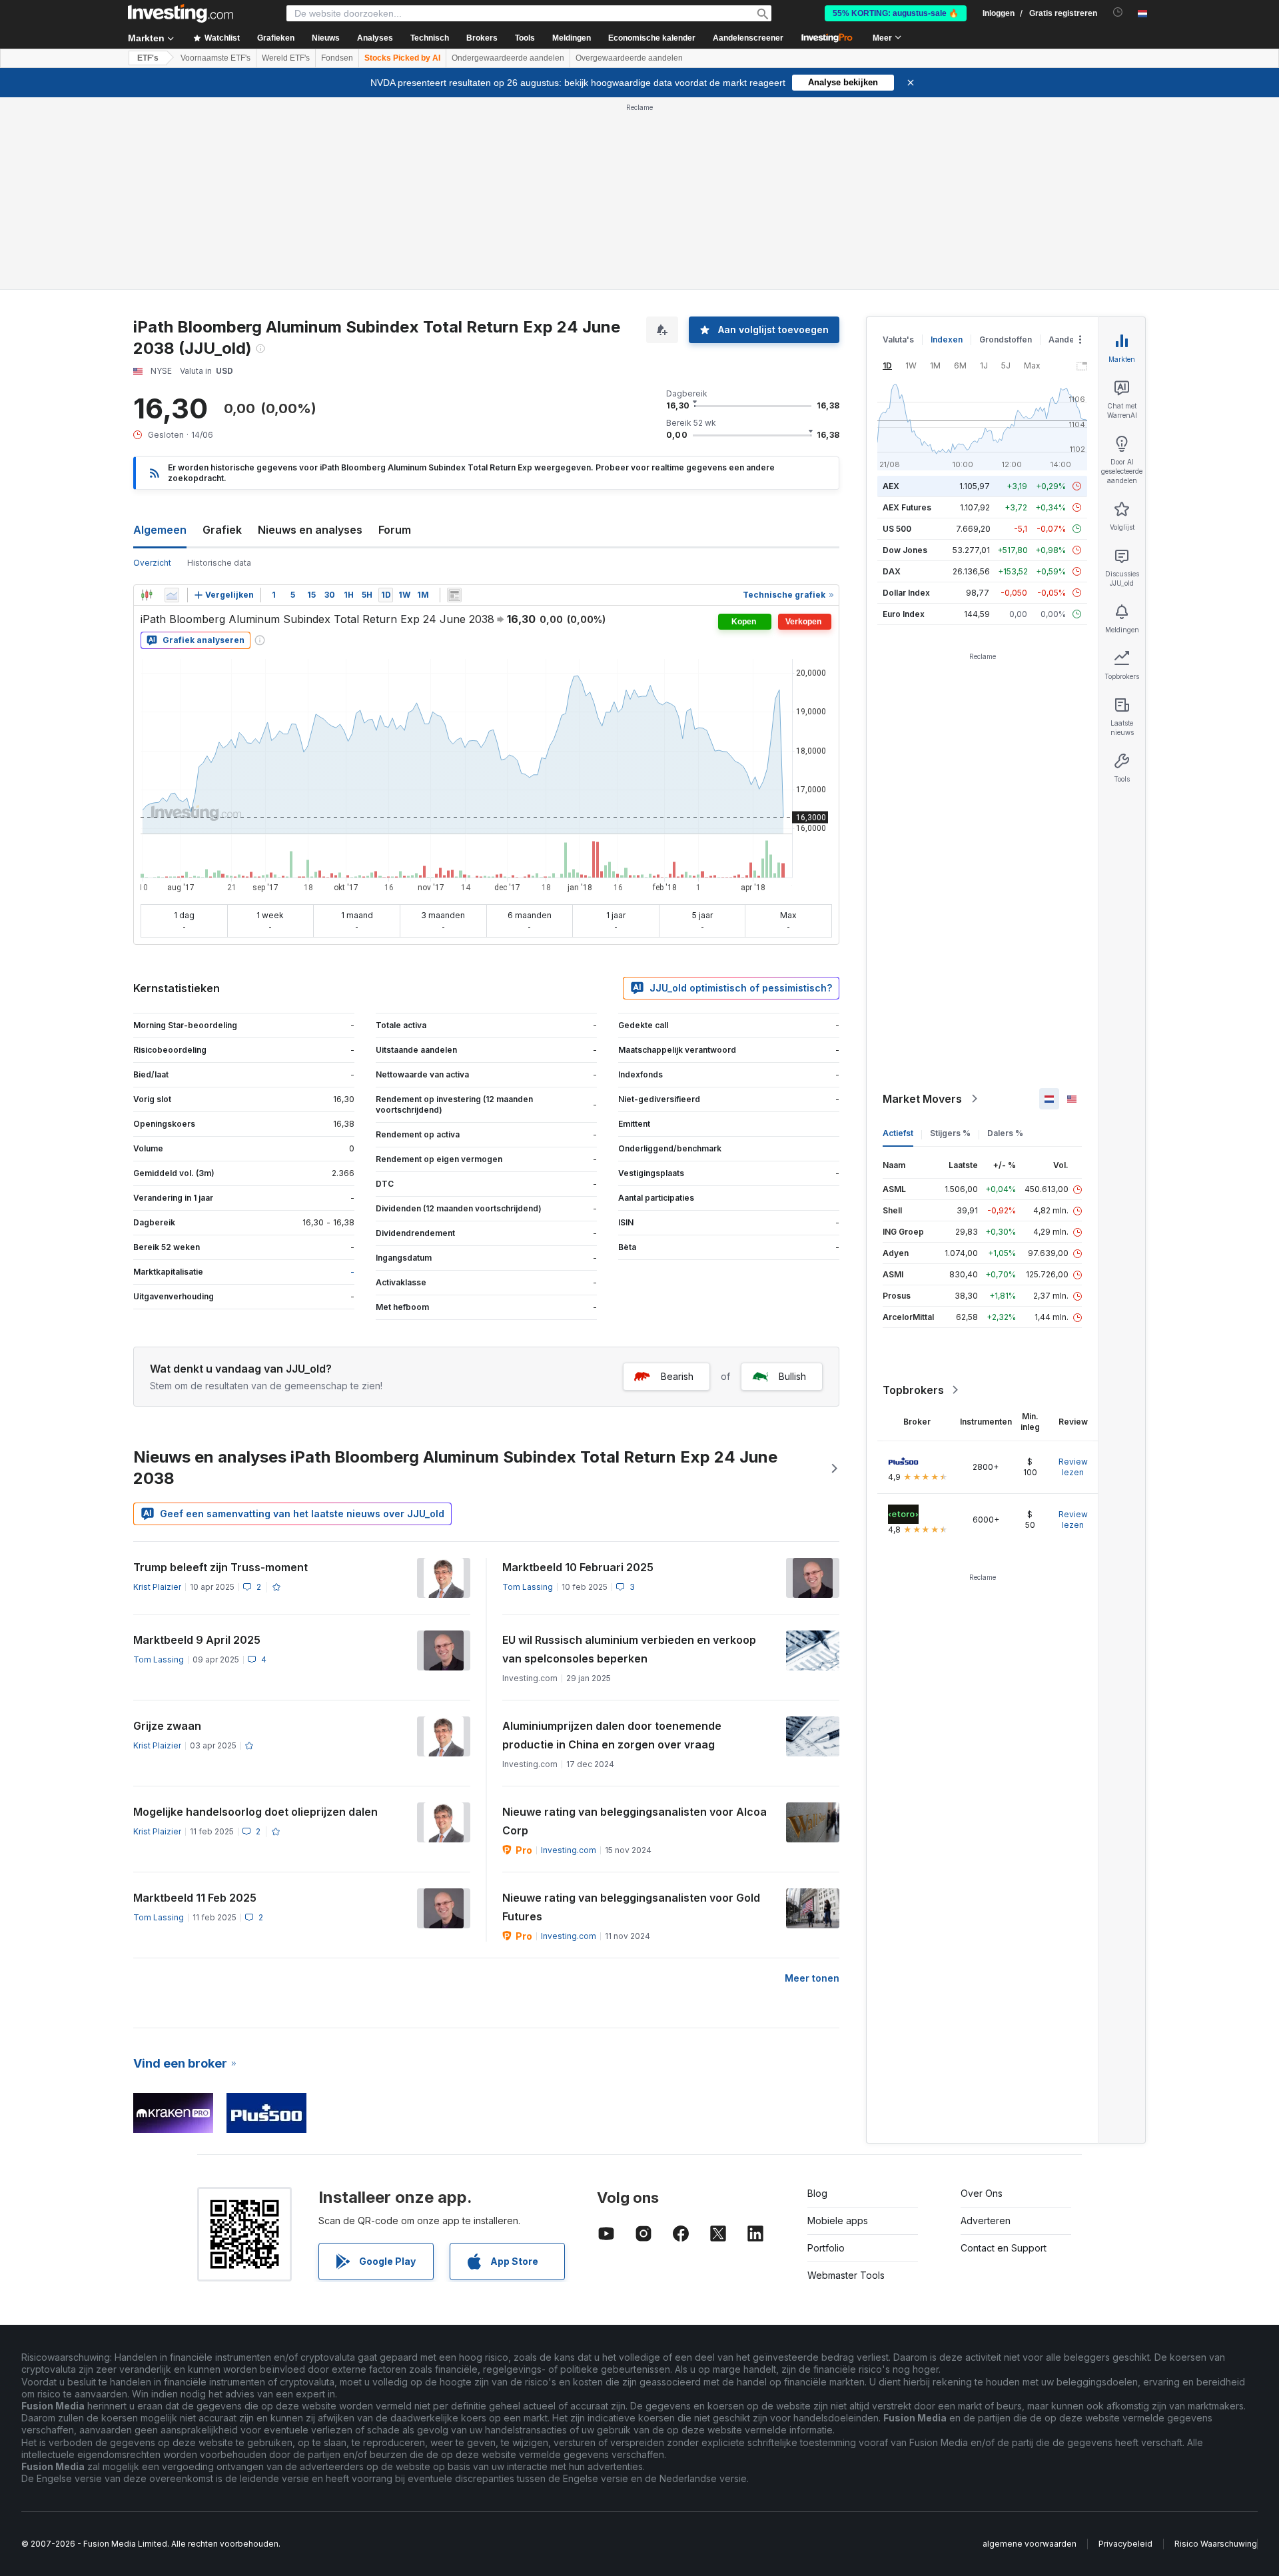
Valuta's (898, 339)
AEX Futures (907, 507)
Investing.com (569, 1850)
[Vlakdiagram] (172, 595)
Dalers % (1005, 1133)
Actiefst (898, 1133)
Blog (817, 2193)
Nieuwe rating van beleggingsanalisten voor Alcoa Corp (635, 1821)
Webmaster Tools (846, 2275)
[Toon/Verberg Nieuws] (454, 595)
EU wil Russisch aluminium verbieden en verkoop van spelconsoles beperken (629, 1649)
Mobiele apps (838, 2221)
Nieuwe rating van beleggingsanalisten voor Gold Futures (631, 1907)
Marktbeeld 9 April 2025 (197, 1640)
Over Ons (982, 2193)
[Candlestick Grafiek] (147, 595)
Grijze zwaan (167, 1726)
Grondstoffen (1006, 339)
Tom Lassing (528, 1587)
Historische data (219, 563)
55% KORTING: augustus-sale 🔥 (896, 13)
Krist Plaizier (157, 1587)
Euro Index (904, 614)
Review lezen (1073, 1467)
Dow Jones (905, 550)
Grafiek (222, 530)
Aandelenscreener (748, 38)
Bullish (792, 1376)
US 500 (897, 529)
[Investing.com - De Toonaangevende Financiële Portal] (181, 13)
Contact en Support (1004, 2248)
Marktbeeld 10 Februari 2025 (578, 1567)
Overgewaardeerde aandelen (629, 58)
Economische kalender (652, 38)
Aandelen (1067, 339)
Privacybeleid (1125, 2544)
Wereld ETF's (286, 58)
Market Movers (922, 1099)
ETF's (148, 58)
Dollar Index (906, 593)
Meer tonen (812, 1978)
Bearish (677, 1376)
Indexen (947, 339)
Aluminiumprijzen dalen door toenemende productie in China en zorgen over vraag (612, 1735)
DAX (892, 571)
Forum (395, 530)
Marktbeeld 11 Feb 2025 (195, 1898)
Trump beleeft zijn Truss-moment (220, 1567)
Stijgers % (950, 1133)
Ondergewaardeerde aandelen (508, 58)
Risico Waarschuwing (1216, 2544)
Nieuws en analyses (310, 530)
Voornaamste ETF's (215, 58)
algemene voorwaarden (1030, 2544)
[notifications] (1118, 12)
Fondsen (337, 58)
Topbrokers (913, 1390)
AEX (891, 486)
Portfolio (826, 2248)
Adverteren (986, 2221)
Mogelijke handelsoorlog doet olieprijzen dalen (255, 1812)
